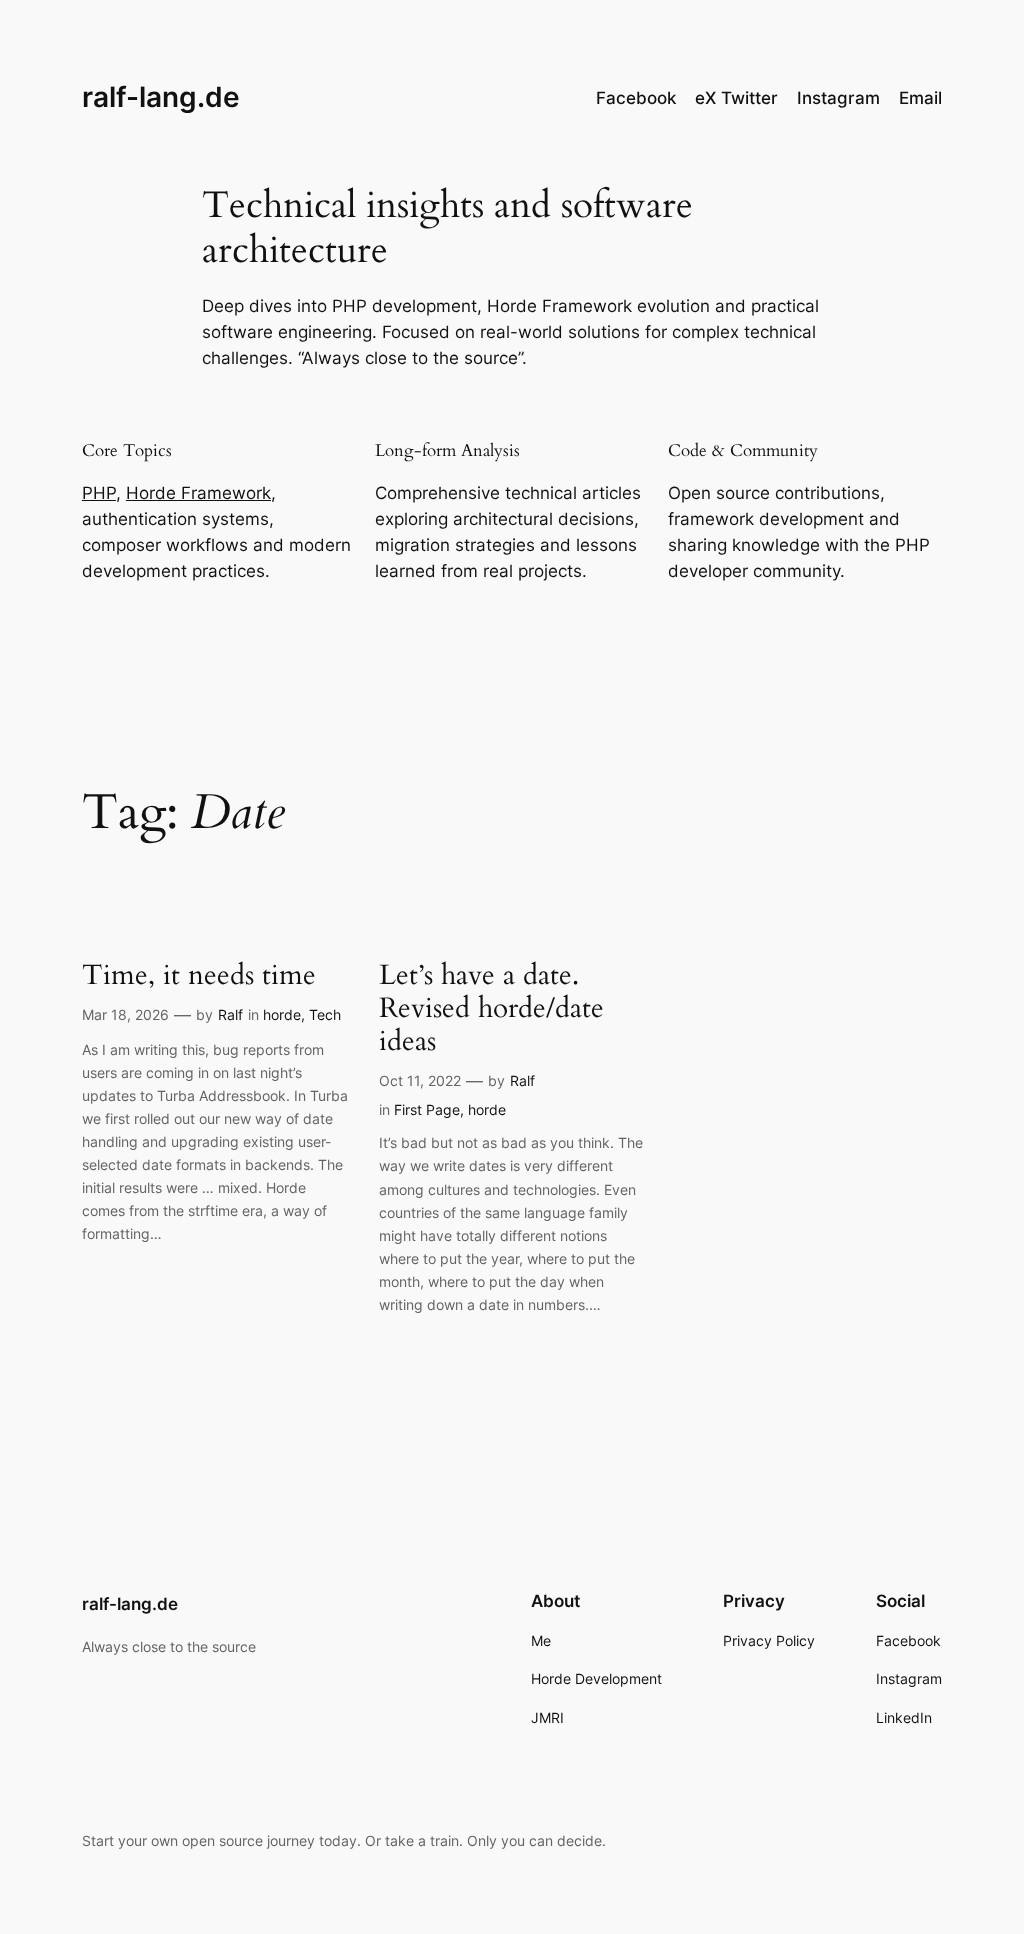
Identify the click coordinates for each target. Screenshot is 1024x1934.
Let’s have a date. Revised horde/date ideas (491, 1008)
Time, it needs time (199, 975)
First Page (427, 1109)
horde (282, 1014)
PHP (99, 493)
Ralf (230, 1014)
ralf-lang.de (161, 97)
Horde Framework (198, 493)
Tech (325, 1014)
